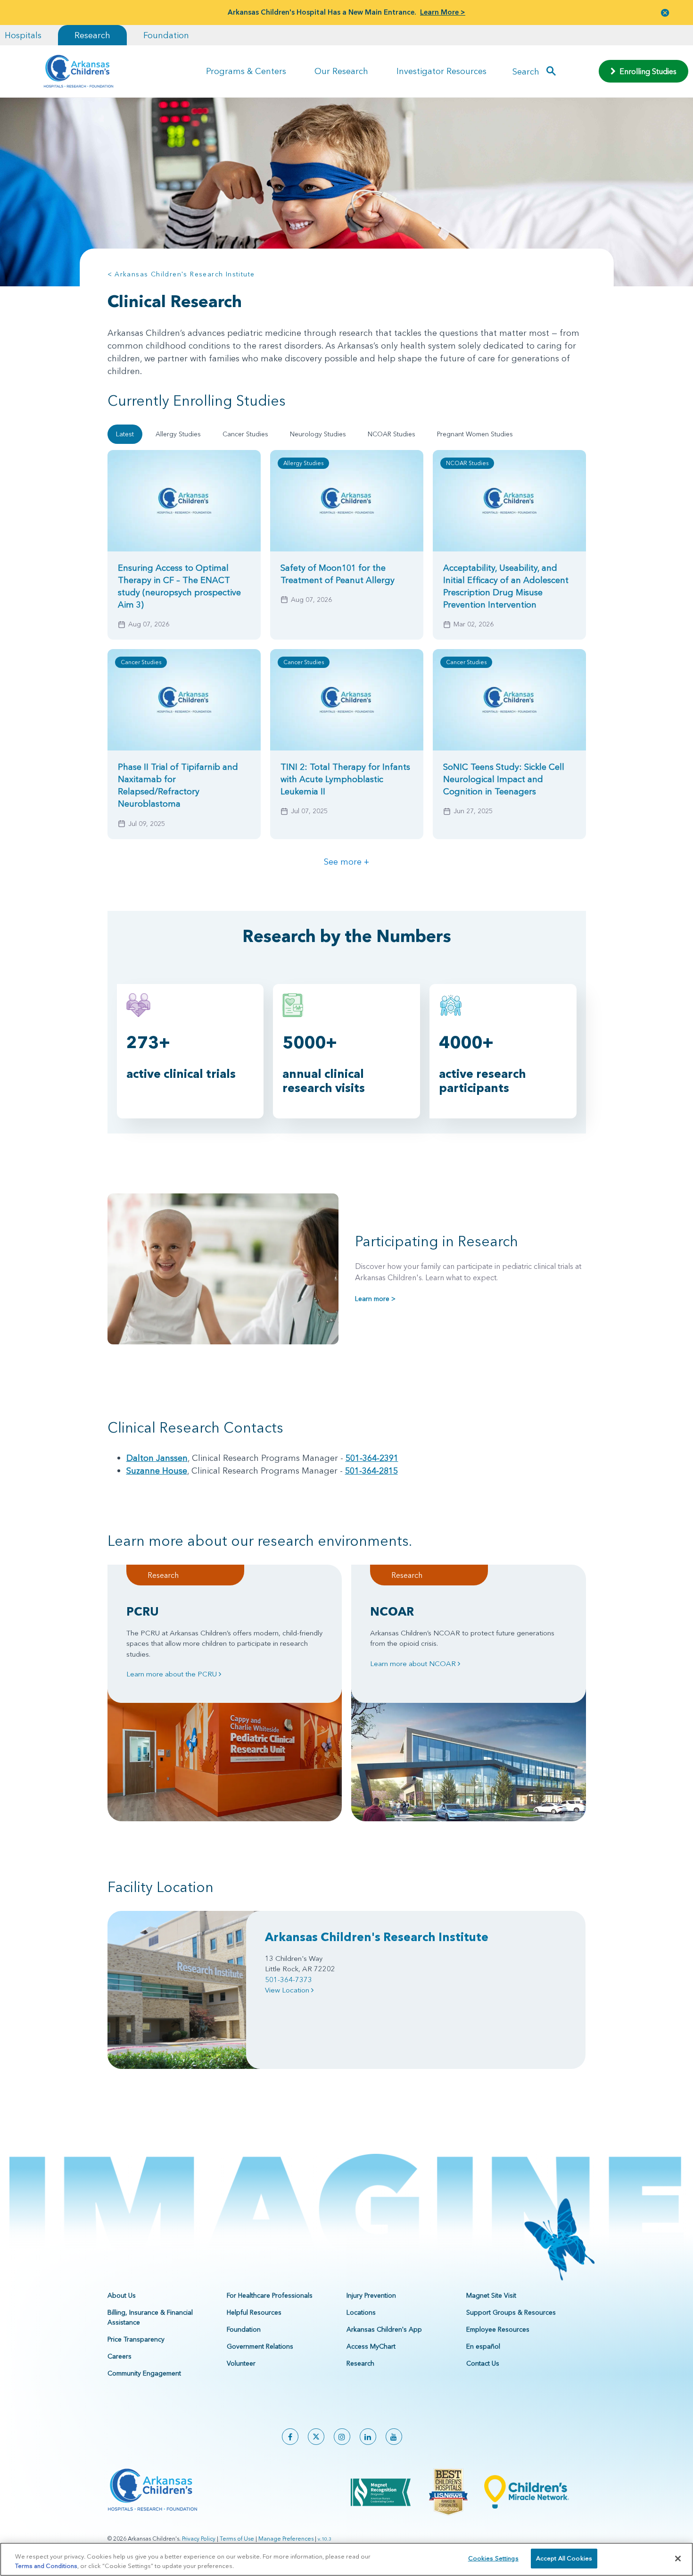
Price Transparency (136, 2339)
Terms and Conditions (46, 2566)
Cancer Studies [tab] (245, 434)
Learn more (375, 1299)
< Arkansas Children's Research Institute (181, 274)
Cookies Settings (493, 2558)
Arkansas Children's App (384, 2329)
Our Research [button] (341, 71)
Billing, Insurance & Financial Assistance (150, 2317)
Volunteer (241, 2363)
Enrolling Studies (646, 71)
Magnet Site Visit (491, 2295)
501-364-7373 (289, 1980)
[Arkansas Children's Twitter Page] (316, 2437)
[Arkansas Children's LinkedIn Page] (368, 2437)
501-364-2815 (371, 1471)
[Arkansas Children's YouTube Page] (394, 2437)
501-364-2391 (372, 1458)
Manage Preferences (286, 2538)
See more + (346, 862)
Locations (361, 2312)
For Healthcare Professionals (270, 2295)
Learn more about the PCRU (173, 1674)
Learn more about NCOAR (414, 1663)
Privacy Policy (199, 2538)
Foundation (166, 35)
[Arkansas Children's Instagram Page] (342, 2437)
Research (92, 35)
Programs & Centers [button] (246, 71)
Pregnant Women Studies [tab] (475, 434)
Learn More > (443, 12)
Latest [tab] (125, 434)
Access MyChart (371, 2346)
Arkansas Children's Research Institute (377, 1937)
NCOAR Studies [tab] (392, 434)
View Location (288, 1990)
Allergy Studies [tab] (178, 434)
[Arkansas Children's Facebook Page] (290, 2437)
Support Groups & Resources (511, 2312)
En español (483, 2346)
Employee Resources (498, 2329)
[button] (665, 13)
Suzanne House (157, 1471)
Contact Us (483, 2363)
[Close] (678, 2559)
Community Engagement (144, 2373)
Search (526, 71)
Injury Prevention (371, 2295)
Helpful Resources (254, 2312)
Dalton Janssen (157, 1458)
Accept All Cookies (564, 2558)
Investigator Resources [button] (441, 71)
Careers (120, 2356)
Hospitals (23, 35)
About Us (122, 2295)
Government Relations (260, 2346)
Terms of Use (237, 2538)
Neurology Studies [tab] (318, 434)
